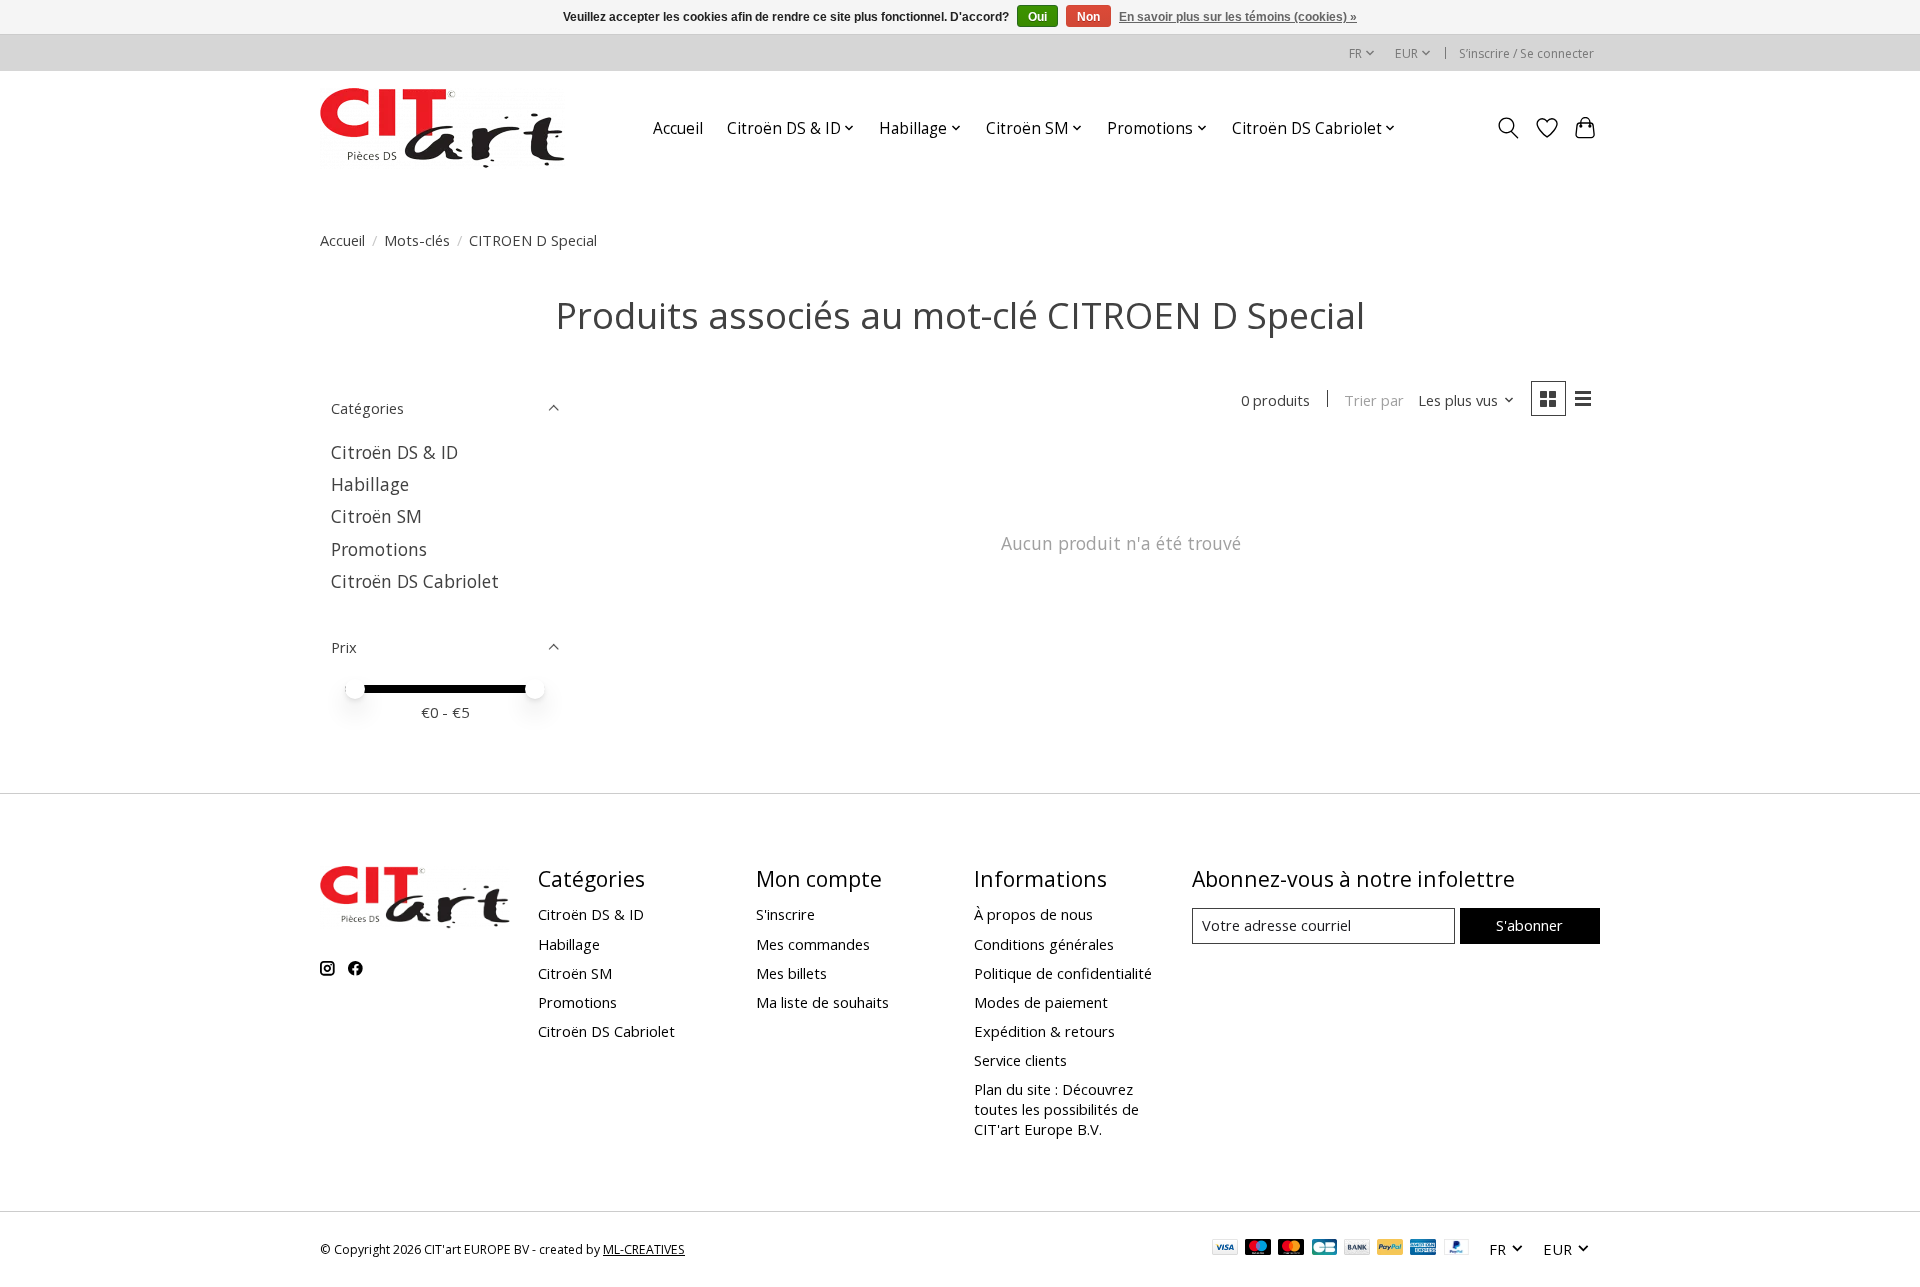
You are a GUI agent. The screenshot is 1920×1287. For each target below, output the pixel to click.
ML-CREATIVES (644, 1249)
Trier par (1374, 400)
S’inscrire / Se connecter (1526, 53)
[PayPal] (1390, 1249)
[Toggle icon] (1508, 128)
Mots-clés (417, 240)
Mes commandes (813, 944)
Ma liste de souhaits (822, 1002)
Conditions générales (1044, 944)
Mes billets (791, 973)
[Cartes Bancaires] (1324, 1249)
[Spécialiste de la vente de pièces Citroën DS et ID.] (442, 128)
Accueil (678, 128)
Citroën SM (376, 516)
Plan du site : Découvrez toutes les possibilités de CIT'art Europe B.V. (1056, 1109)
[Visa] (1225, 1249)
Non (1088, 17)
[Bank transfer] (1357, 1249)
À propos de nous (1033, 914)
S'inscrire (785, 914)
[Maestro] (1258, 1249)
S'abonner (1529, 925)
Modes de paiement (1041, 1002)
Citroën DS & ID (394, 452)
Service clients (1020, 1060)
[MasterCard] (1291, 1249)
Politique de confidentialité (1063, 973)
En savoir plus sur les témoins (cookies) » (1238, 17)
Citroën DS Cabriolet (415, 581)
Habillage (370, 484)
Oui (1037, 17)
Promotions (379, 549)
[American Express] (1423, 1249)
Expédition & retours (1044, 1031)
